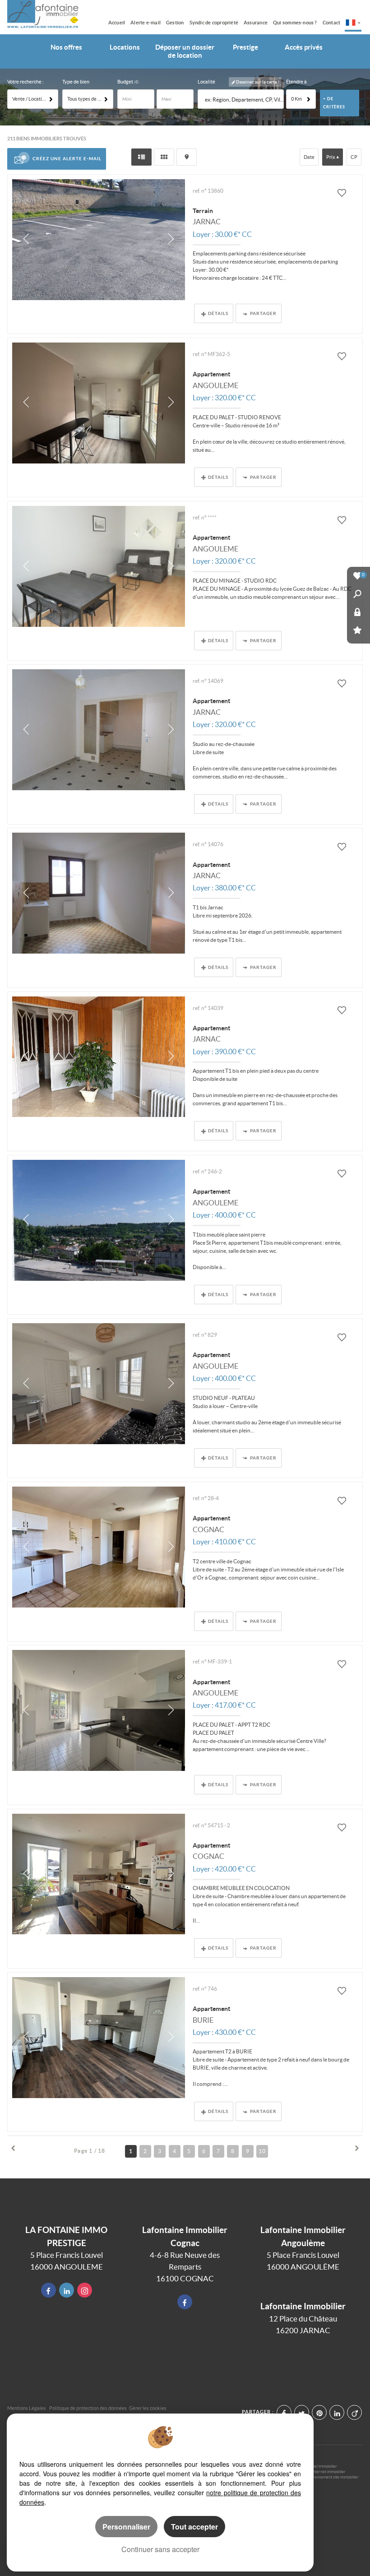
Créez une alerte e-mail (67, 158)
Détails (218, 313)
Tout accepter (194, 2527)
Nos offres (66, 47)
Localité (206, 82)
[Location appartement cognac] (99, 1547)
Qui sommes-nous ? (295, 23)
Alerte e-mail (146, 23)
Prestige (245, 47)
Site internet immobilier (325, 2472)
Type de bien (76, 82)
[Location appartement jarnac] (99, 730)
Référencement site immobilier (331, 2477)
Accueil (117, 23)
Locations (125, 47)
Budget (126, 82)
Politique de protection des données (88, 2408)
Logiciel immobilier (321, 2466)
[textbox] (243, 100)
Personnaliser (126, 2527)
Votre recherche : (25, 82)
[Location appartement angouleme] (99, 403)
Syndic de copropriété (214, 23)
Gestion (175, 23)
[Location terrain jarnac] (99, 240)
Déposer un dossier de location (185, 51)
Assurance (256, 23)
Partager (263, 313)
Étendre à (296, 82)
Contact (332, 23)
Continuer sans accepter (160, 2549)
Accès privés (304, 47)
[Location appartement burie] (99, 2038)
